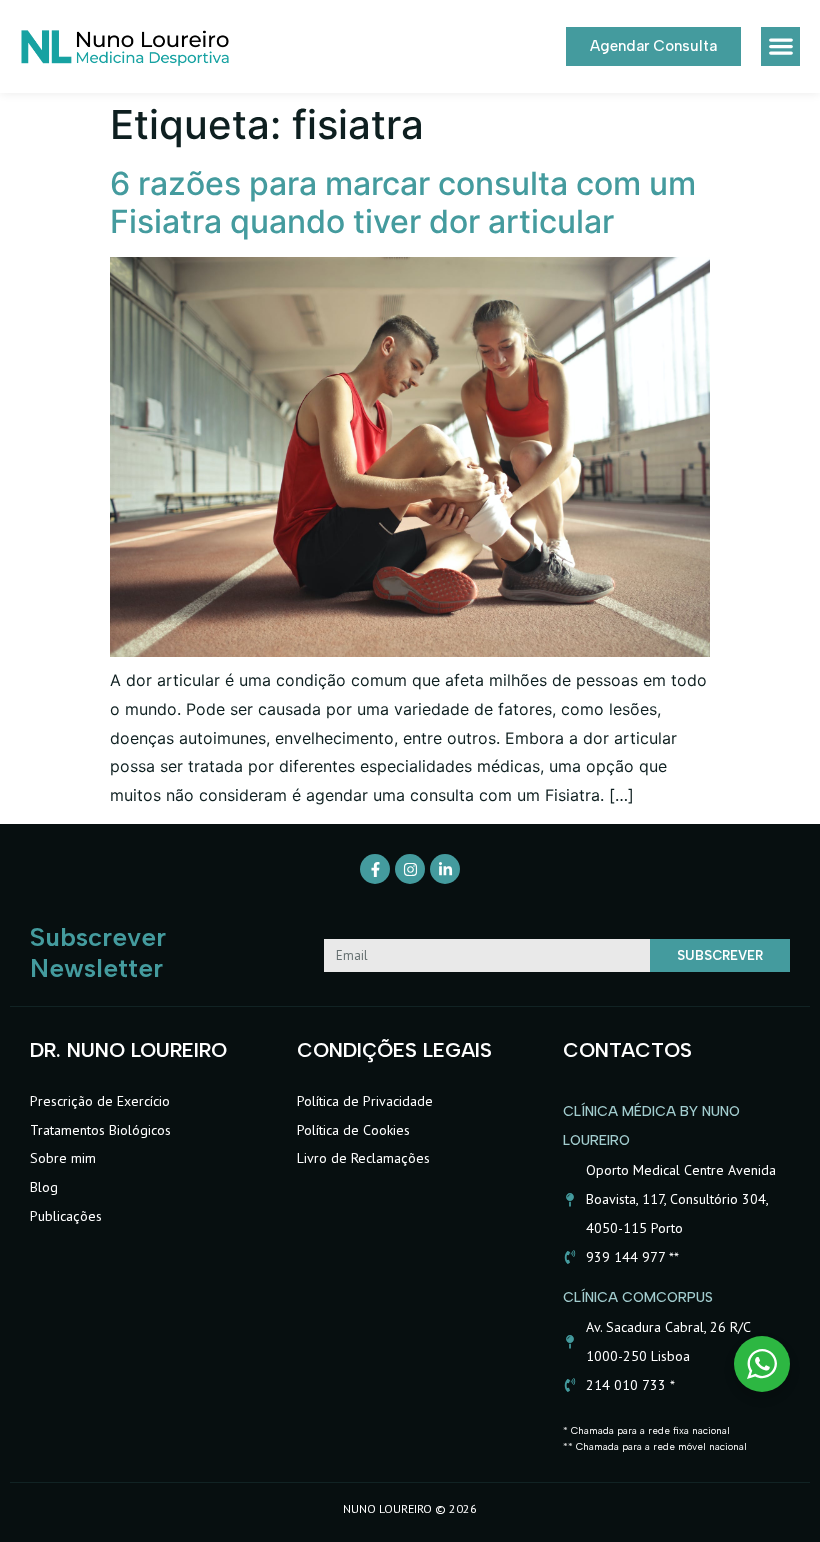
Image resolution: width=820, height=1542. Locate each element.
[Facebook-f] (375, 869)
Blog (44, 1187)
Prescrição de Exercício (100, 1101)
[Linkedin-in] (445, 869)
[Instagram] (410, 869)
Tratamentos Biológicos (100, 1130)
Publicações (66, 1216)
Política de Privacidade (365, 1101)
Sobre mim (63, 1158)
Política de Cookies (353, 1130)
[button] (780, 46)
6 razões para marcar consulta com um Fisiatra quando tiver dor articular (403, 202)
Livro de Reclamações (363, 1158)
